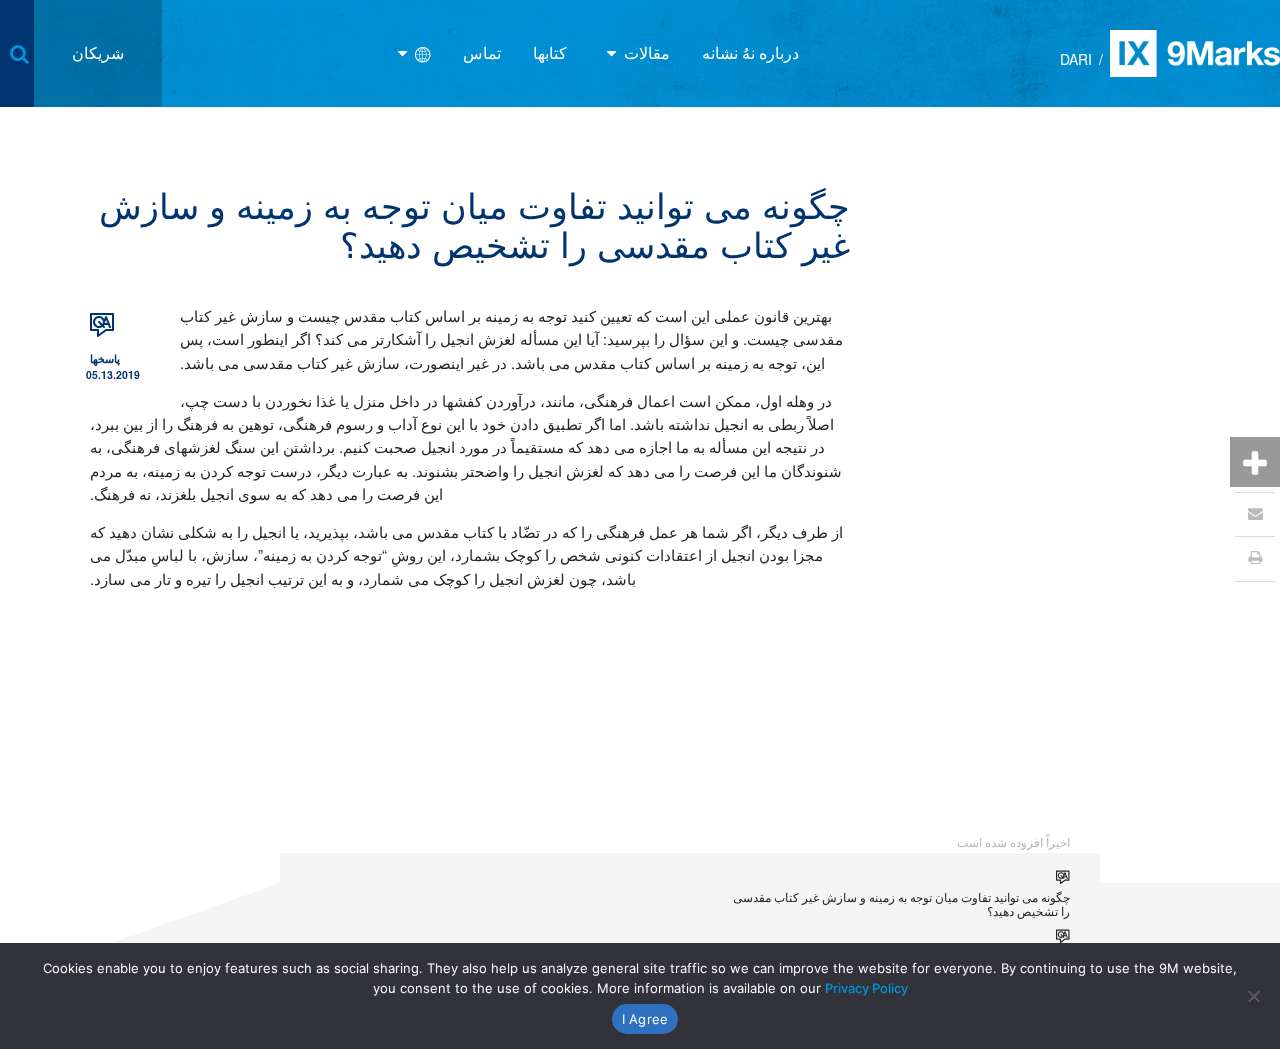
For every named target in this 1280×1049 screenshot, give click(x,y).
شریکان (98, 52)
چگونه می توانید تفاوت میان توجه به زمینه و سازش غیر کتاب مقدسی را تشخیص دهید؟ (901, 903)
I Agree (645, 1019)
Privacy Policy (866, 988)
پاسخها (105, 358)
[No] (1255, 996)
